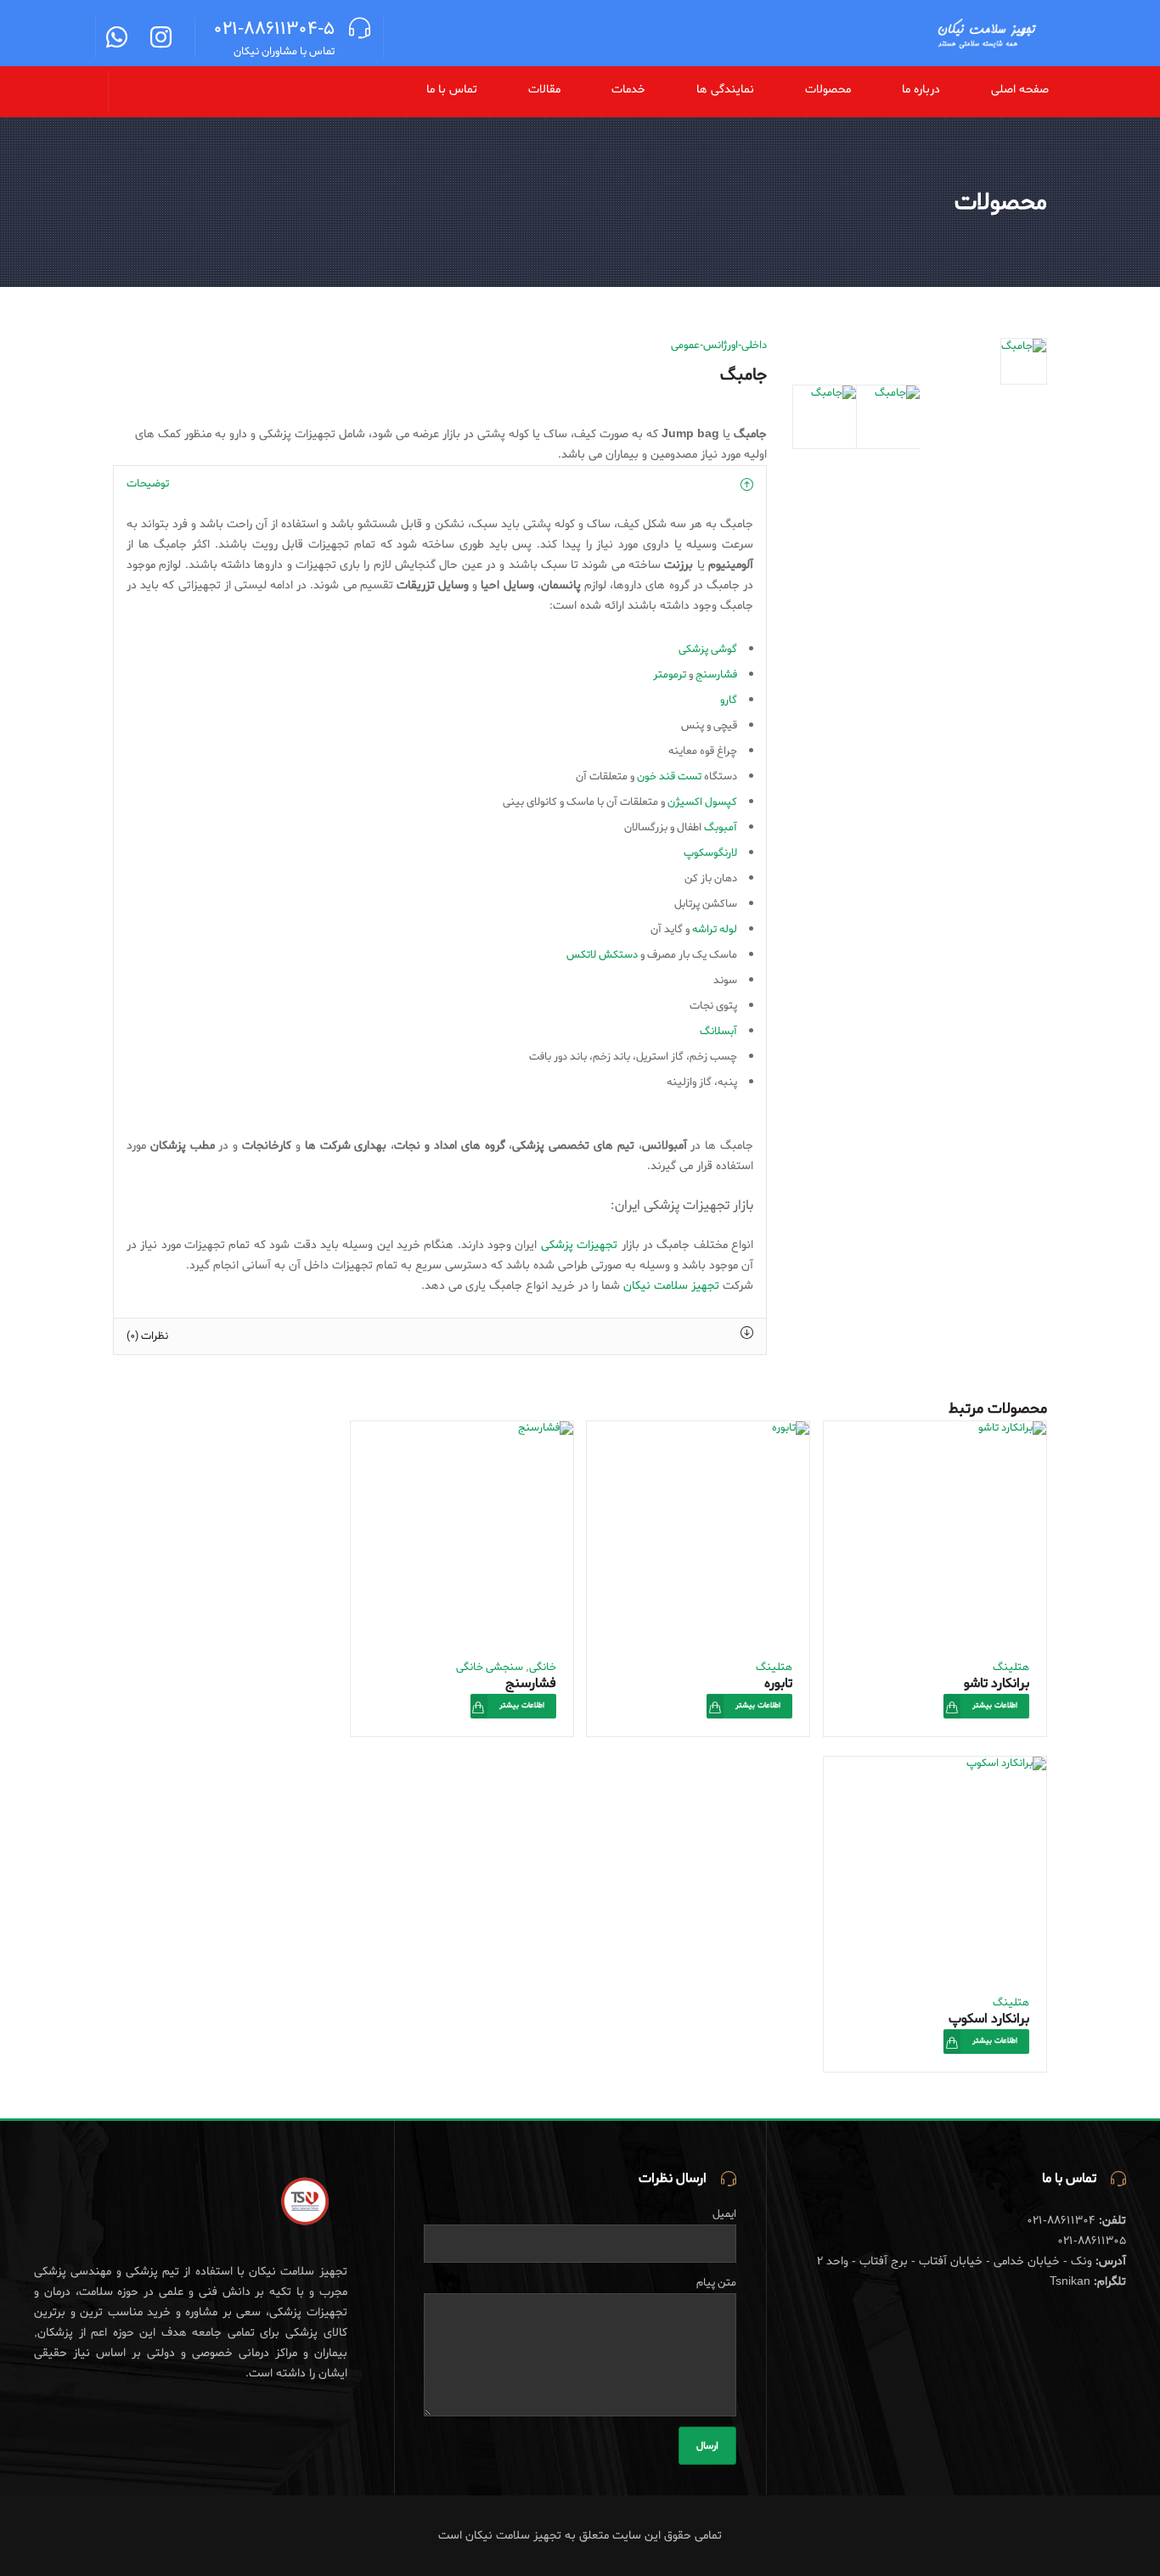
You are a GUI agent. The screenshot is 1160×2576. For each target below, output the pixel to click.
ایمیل (724, 2214)
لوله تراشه (715, 929)
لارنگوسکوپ (710, 853)
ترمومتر (670, 675)
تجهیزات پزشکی (581, 1245)
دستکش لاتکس (602, 955)
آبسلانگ (718, 1031)
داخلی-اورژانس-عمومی (719, 345)
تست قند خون (669, 776)
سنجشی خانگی (490, 1667)
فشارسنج (716, 675)
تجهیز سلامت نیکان (671, 1286)
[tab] (440, 484)
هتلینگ (1011, 1667)
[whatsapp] (117, 41)
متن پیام (716, 2283)
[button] (819, 90)
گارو (729, 700)
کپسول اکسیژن (702, 802)
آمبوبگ (721, 827)
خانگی (543, 1667)
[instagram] (161, 41)
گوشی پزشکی (708, 649)
